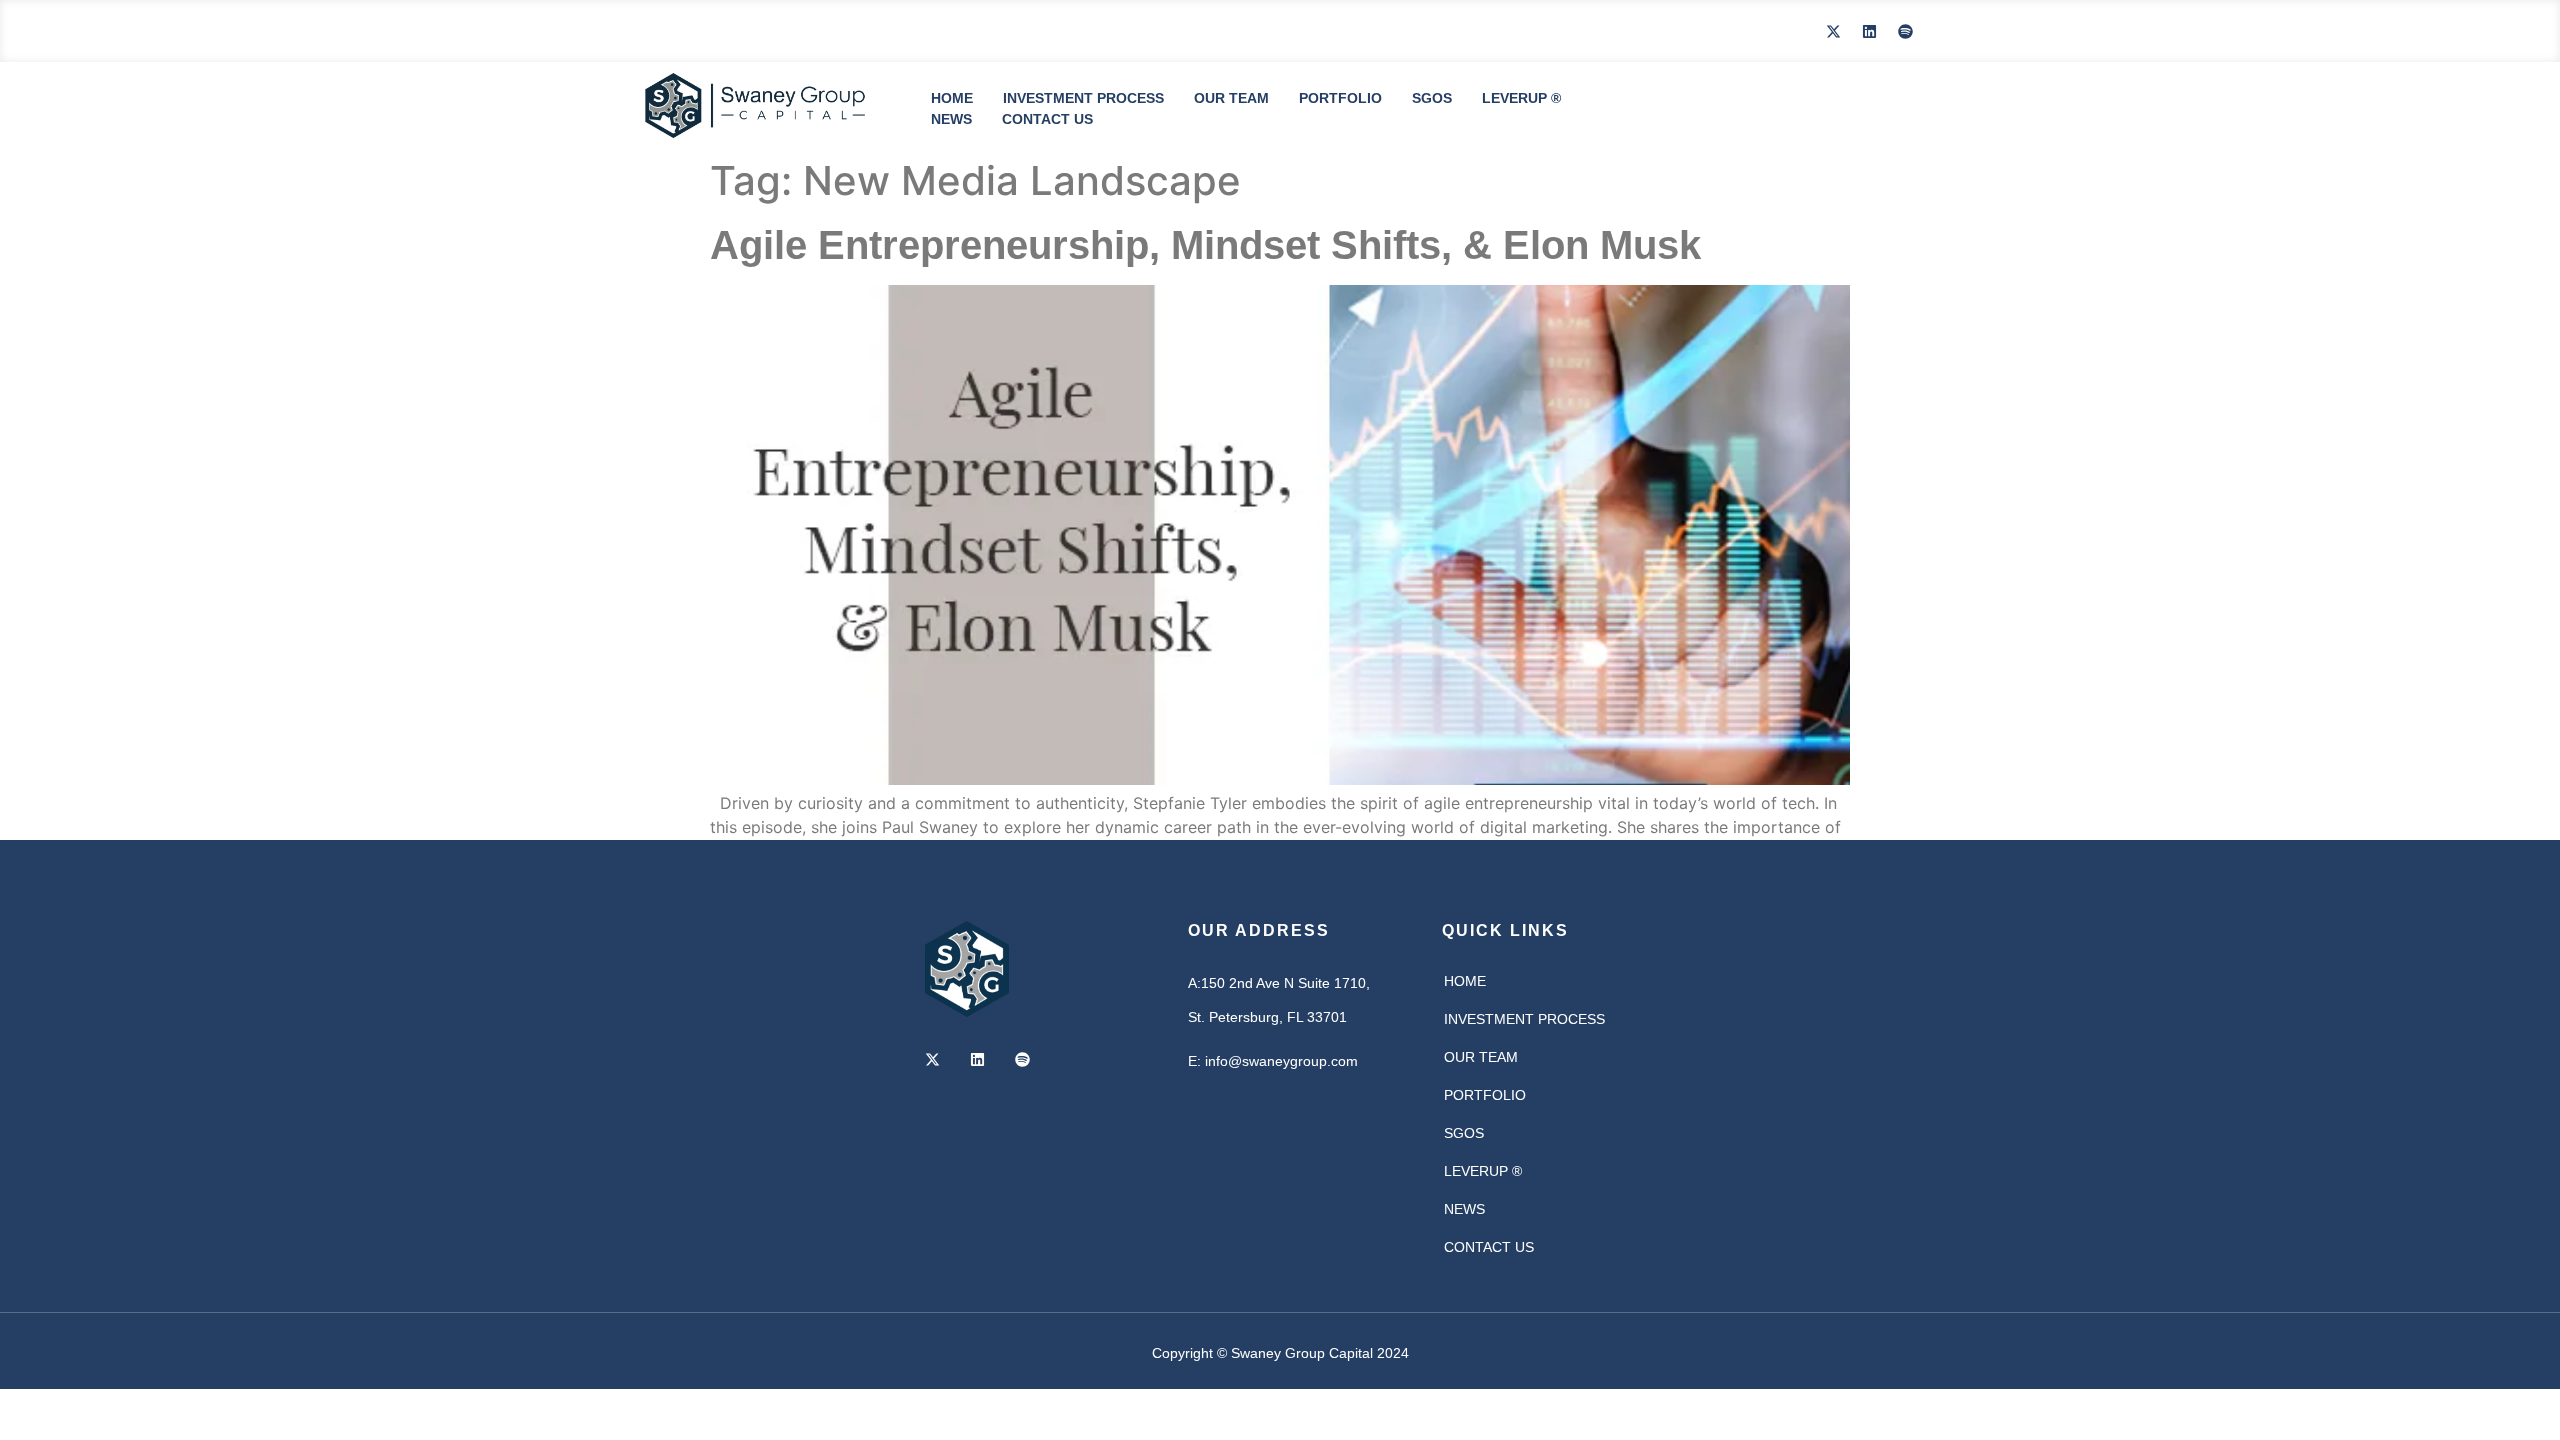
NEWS (951, 119)
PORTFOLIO (1340, 98)
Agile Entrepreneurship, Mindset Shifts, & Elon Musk (1205, 245)
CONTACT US (1047, 119)
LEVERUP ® (1521, 98)
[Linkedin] (1869, 31)
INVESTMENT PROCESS (1083, 98)
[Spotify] (1905, 31)
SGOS (1432, 98)
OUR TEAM (1231, 98)
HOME (952, 98)
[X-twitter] (1833, 31)
